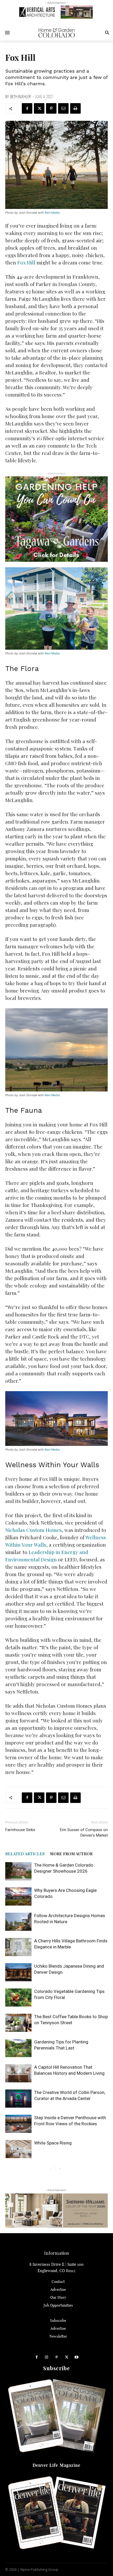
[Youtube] (76, 2357)
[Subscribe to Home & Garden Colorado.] (56, 2416)
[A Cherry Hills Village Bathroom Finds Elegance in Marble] (18, 1947)
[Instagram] (47, 2357)
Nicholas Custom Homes (34, 1530)
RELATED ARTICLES (25, 1854)
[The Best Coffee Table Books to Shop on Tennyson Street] (18, 2023)
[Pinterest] (51, 108)
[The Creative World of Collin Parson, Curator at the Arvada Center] (18, 2099)
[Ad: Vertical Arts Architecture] (56, 12)
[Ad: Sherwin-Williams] (56, 2210)
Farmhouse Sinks (20, 1830)
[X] (39, 108)
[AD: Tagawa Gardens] (56, 519)
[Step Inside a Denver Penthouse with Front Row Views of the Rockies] (18, 2124)
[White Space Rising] (18, 2149)
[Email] (63, 108)
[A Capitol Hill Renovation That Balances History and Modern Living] (18, 2073)
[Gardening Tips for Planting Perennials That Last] (18, 2048)
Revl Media (52, 213)
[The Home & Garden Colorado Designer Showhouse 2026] (18, 1871)
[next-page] (60, 2169)
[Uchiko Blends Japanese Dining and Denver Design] (18, 1972)
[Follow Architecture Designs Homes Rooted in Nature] (18, 1922)
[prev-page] (51, 2169)
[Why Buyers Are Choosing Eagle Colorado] (18, 1896)
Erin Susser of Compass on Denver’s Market (84, 1833)
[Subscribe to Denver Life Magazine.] (56, 2513)
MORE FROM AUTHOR (71, 1854)
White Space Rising (53, 2143)
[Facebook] (27, 108)
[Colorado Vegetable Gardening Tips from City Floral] (18, 1998)
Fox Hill (26, 262)
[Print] (75, 108)
